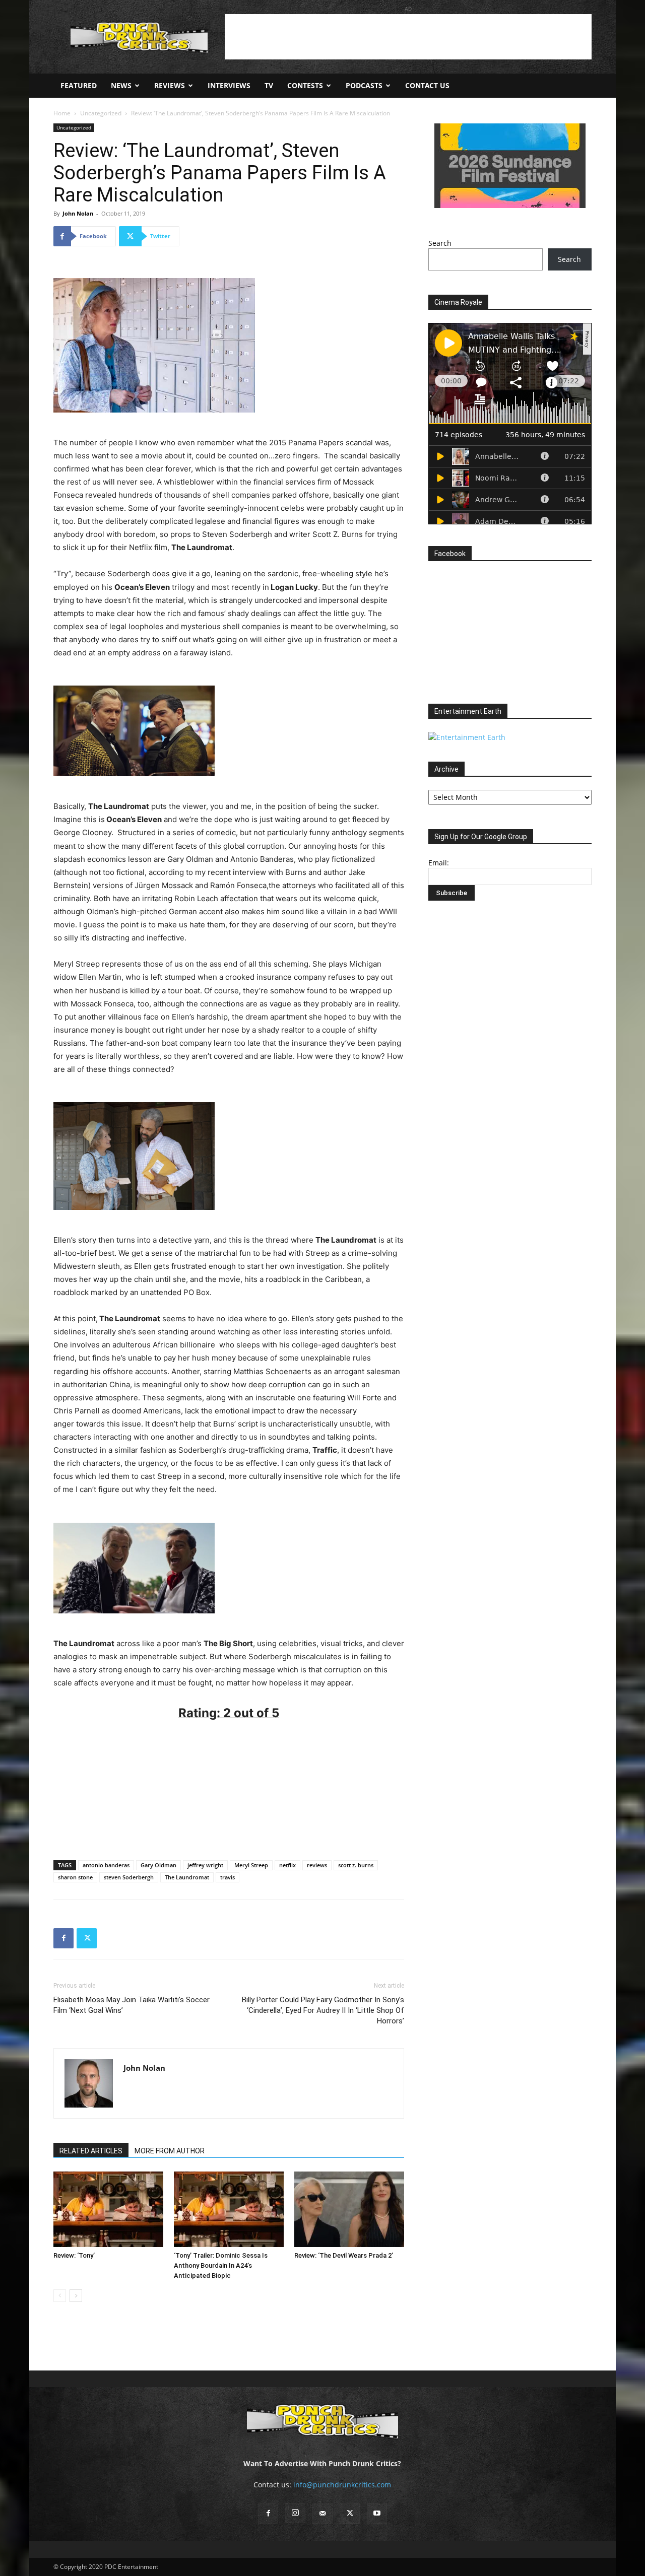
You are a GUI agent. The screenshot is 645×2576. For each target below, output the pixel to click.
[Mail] (322, 2514)
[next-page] (76, 2296)
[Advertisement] (408, 37)
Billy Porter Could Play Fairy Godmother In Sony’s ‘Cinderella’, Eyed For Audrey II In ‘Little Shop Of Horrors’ (323, 2010)
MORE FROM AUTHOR (170, 2151)
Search (440, 243)
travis (228, 1877)
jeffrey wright (205, 1865)
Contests (305, 85)
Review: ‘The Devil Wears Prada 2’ (344, 2255)
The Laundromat (187, 1877)
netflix (287, 1865)
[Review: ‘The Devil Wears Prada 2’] (349, 2209)
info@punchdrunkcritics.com (342, 2485)
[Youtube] (377, 2514)
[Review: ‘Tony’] (108, 2209)
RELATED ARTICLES (91, 2151)
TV (269, 85)
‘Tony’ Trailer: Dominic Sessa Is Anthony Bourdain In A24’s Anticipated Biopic (221, 2265)
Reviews (170, 85)
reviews (317, 1865)
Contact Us (427, 85)
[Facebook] (63, 1938)
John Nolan (78, 213)
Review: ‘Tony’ (74, 2255)
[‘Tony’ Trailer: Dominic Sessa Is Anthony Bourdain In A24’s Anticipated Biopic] (229, 2209)
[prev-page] (60, 2296)
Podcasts (364, 85)
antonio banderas (106, 1865)
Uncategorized (101, 113)
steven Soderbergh (129, 1877)
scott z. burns (356, 1865)
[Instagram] (295, 2513)
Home (62, 113)
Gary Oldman (158, 1865)
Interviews (229, 85)
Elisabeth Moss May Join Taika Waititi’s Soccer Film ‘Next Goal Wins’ (132, 2005)
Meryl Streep (251, 1865)
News (121, 85)
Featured (79, 85)
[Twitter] (87, 1938)
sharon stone (75, 1877)
